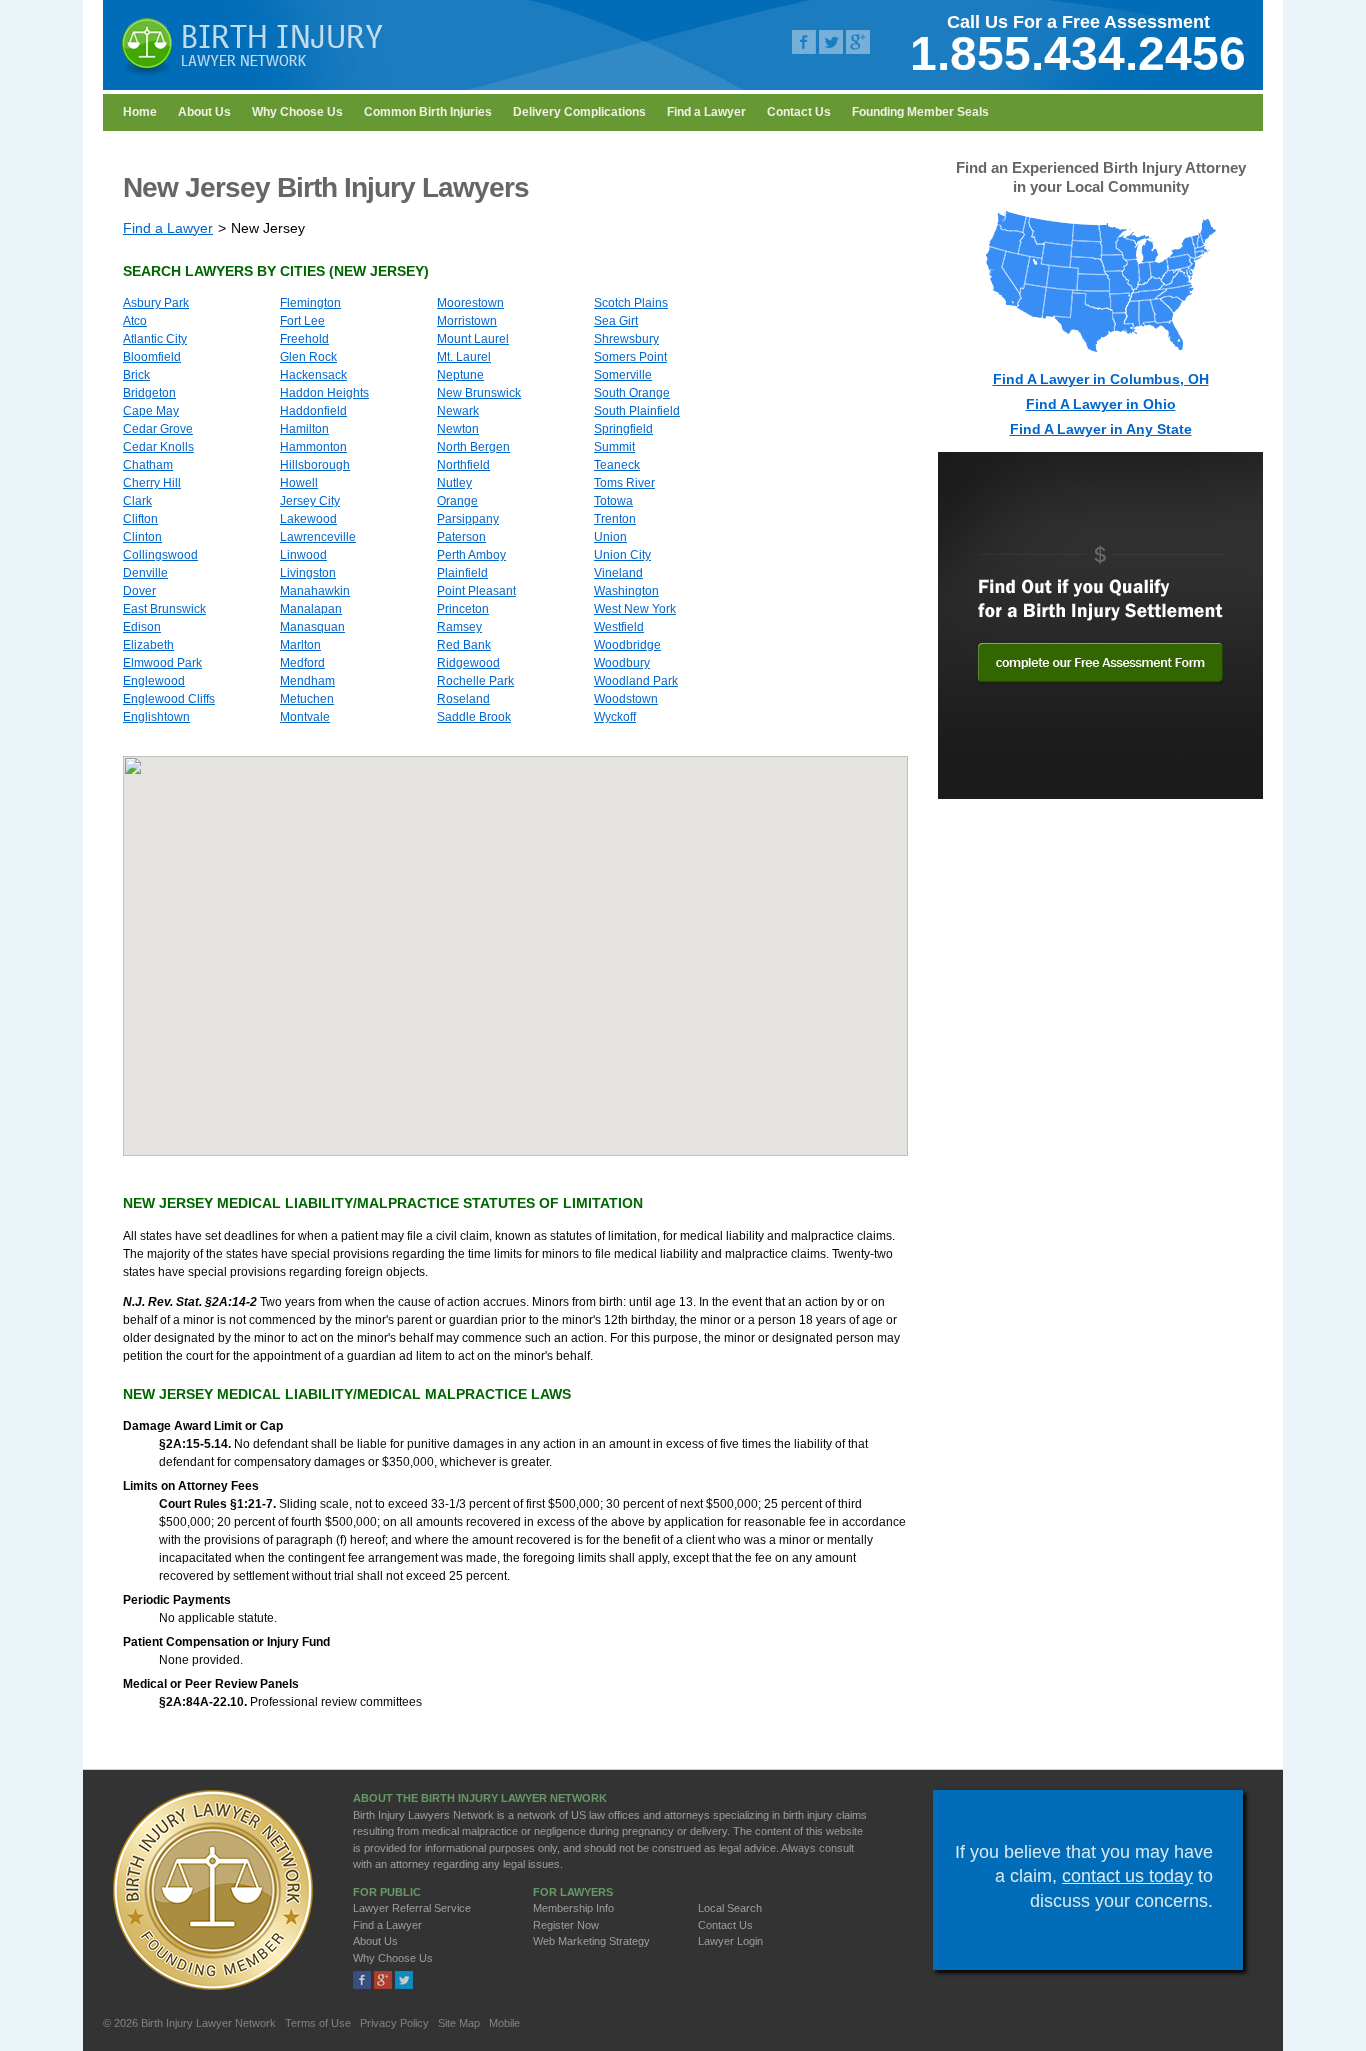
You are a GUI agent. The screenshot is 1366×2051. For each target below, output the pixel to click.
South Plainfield (637, 411)
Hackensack (313, 375)
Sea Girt (616, 321)
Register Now (566, 1925)
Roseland (463, 699)
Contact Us (799, 112)
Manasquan (312, 627)
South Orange (632, 393)
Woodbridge (627, 645)
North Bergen (473, 447)
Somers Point (630, 357)
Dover (139, 591)
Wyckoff (615, 717)
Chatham (148, 465)
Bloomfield (152, 357)
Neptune (460, 375)
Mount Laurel (473, 339)
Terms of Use (318, 2023)
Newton (458, 429)
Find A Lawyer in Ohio (1101, 404)
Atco (135, 321)
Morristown (467, 321)
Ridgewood (468, 663)
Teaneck (617, 465)
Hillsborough (315, 465)
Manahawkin (315, 591)
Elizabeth (148, 645)
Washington (626, 591)
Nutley (454, 483)
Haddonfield (313, 411)
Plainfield (462, 573)
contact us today (1127, 1876)
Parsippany (468, 519)
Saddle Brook (474, 717)
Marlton (300, 645)
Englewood (154, 681)
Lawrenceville (318, 537)
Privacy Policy (394, 2023)
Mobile (504, 2023)
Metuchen (307, 699)
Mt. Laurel (464, 357)
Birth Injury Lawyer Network (208, 2023)
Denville (145, 573)
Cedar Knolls (158, 447)
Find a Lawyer (706, 112)
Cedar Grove (158, 429)
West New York (635, 609)
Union (610, 537)
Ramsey (459, 627)
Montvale (305, 717)
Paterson (461, 537)
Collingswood (160, 555)
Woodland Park (636, 681)
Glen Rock (308, 357)
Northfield (463, 465)
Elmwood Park (162, 663)
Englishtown (156, 717)
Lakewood (308, 519)
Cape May (151, 411)
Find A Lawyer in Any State (1101, 429)
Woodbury (622, 663)
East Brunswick (164, 609)
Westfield (619, 627)
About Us (204, 112)
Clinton (142, 537)
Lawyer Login (730, 1941)
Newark (458, 411)
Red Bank (464, 645)
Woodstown (626, 699)
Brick (136, 375)
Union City (622, 555)
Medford (302, 663)
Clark (137, 501)
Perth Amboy (471, 555)
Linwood (303, 555)
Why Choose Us (297, 112)
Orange (457, 501)
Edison (142, 627)
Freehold (304, 339)
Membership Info (573, 1908)
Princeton (463, 609)
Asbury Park (156, 303)
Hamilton (304, 429)
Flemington (310, 303)
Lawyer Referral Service (412, 1908)
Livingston (308, 573)
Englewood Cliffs (169, 699)
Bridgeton (149, 393)
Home (140, 112)
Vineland (618, 573)
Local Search (730, 1908)
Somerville (623, 375)
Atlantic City (155, 339)
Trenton (615, 519)
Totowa (613, 501)
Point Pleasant (476, 591)
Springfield (623, 429)
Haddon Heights (324, 393)
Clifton (140, 519)
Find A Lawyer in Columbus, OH (1101, 379)
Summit (614, 447)
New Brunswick (479, 393)
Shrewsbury (626, 339)
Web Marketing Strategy (591, 1941)
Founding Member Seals (920, 112)
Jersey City (310, 501)
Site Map (459, 2023)
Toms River (624, 483)
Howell (299, 483)
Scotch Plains (631, 303)
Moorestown (470, 303)
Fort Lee (302, 321)
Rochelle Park (475, 681)
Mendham (307, 681)
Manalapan (311, 609)
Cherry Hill (152, 483)
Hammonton (313, 447)
